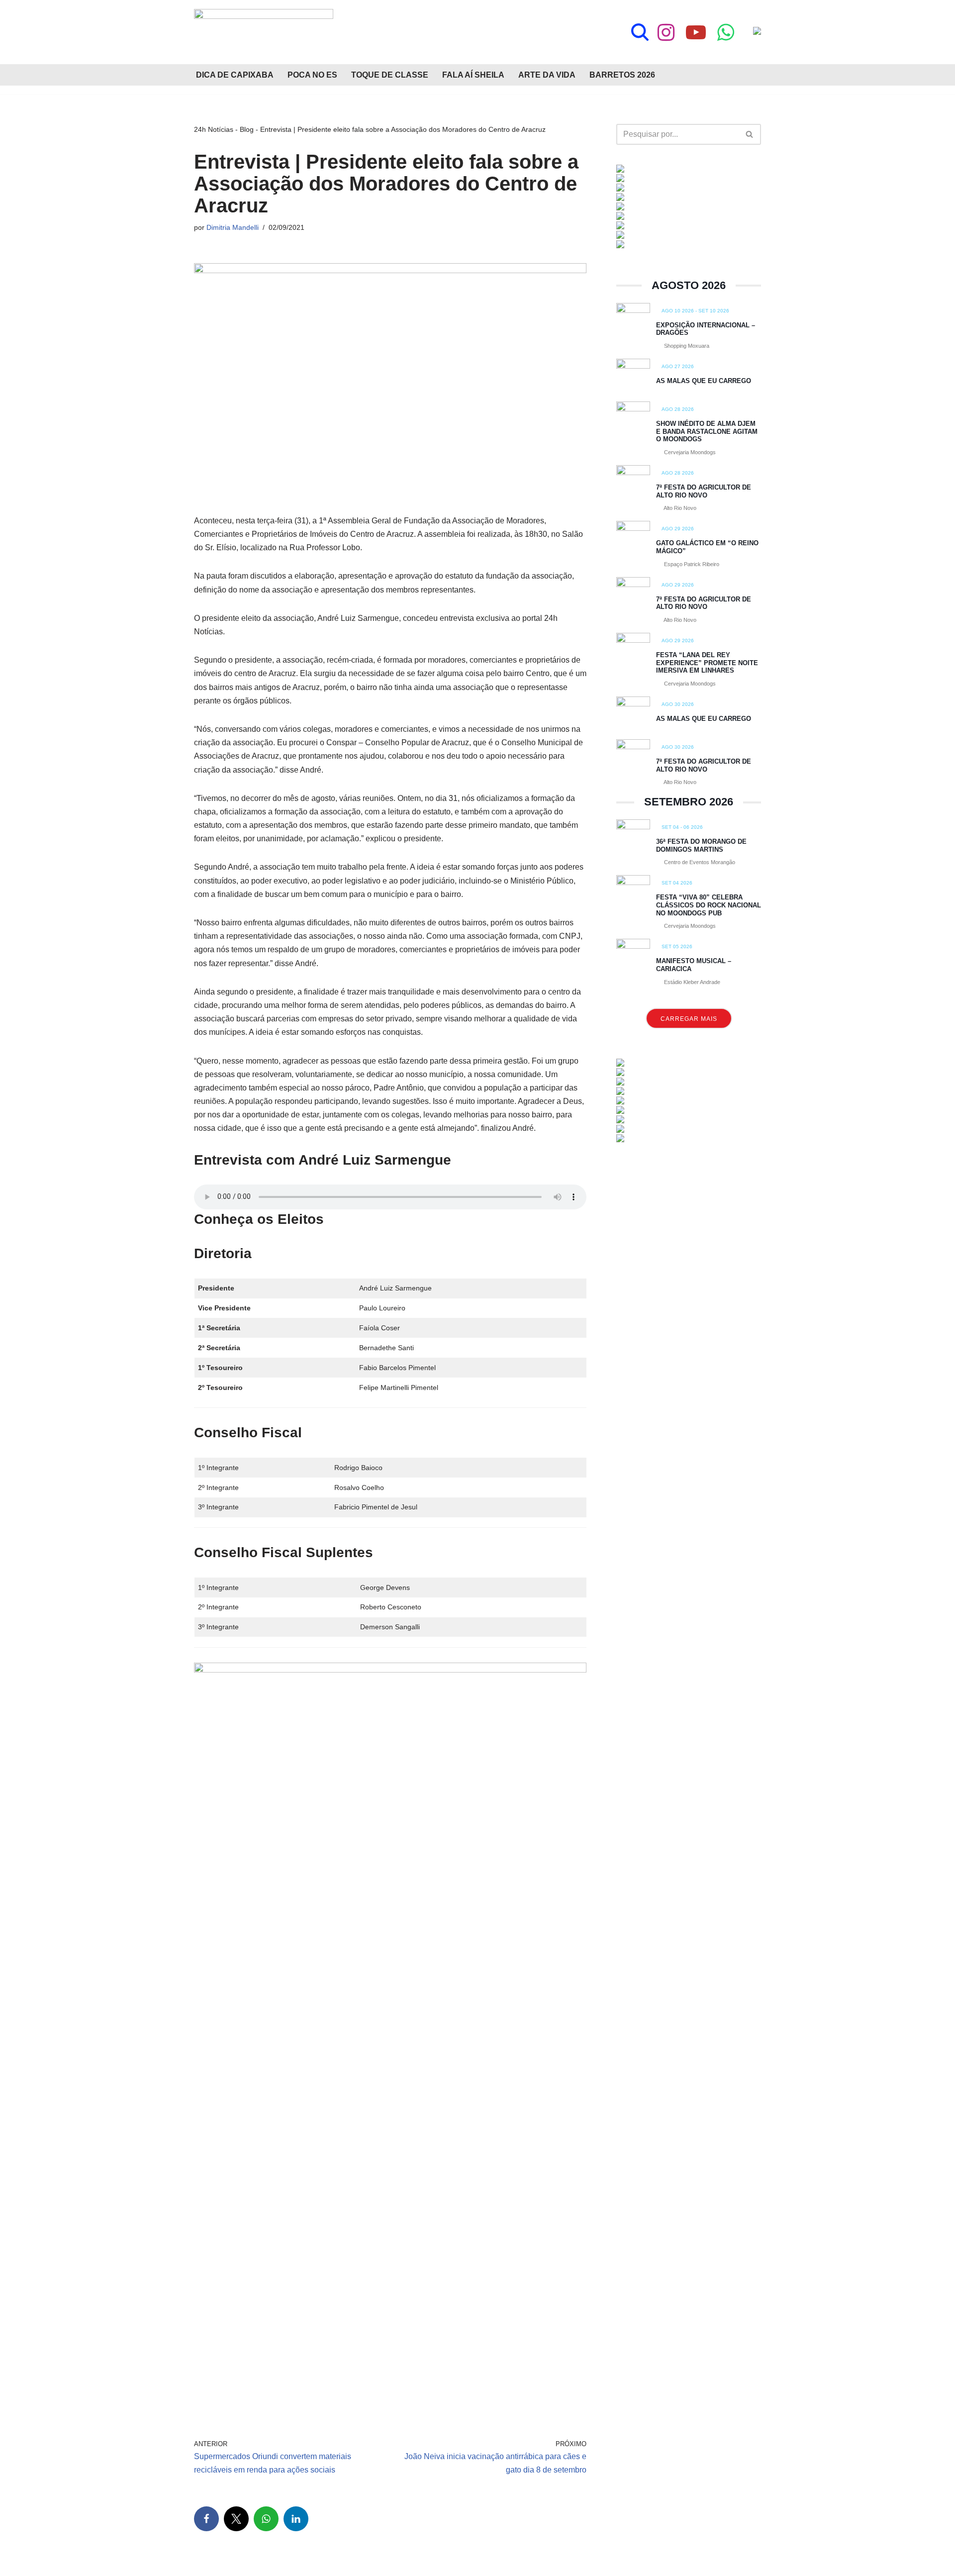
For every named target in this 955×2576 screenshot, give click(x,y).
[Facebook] (206, 2519)
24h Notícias (214, 129)
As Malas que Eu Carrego (704, 381)
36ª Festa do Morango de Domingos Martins (701, 845)
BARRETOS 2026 (622, 75)
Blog (247, 129)
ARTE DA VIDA (547, 75)
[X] (236, 2519)
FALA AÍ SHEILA (473, 75)
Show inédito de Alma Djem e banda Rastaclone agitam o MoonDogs (707, 431)
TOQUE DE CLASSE (390, 75)
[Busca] (640, 32)
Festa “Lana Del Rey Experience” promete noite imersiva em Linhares (707, 663)
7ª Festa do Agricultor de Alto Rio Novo (704, 491)
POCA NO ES (312, 75)
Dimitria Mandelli (233, 227)
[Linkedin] (296, 2519)
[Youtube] (696, 32)
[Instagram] (666, 32)
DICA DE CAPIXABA (235, 75)
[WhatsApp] (266, 2519)
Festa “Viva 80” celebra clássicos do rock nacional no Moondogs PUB (709, 905)
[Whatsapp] (726, 32)
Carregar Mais (689, 1019)
